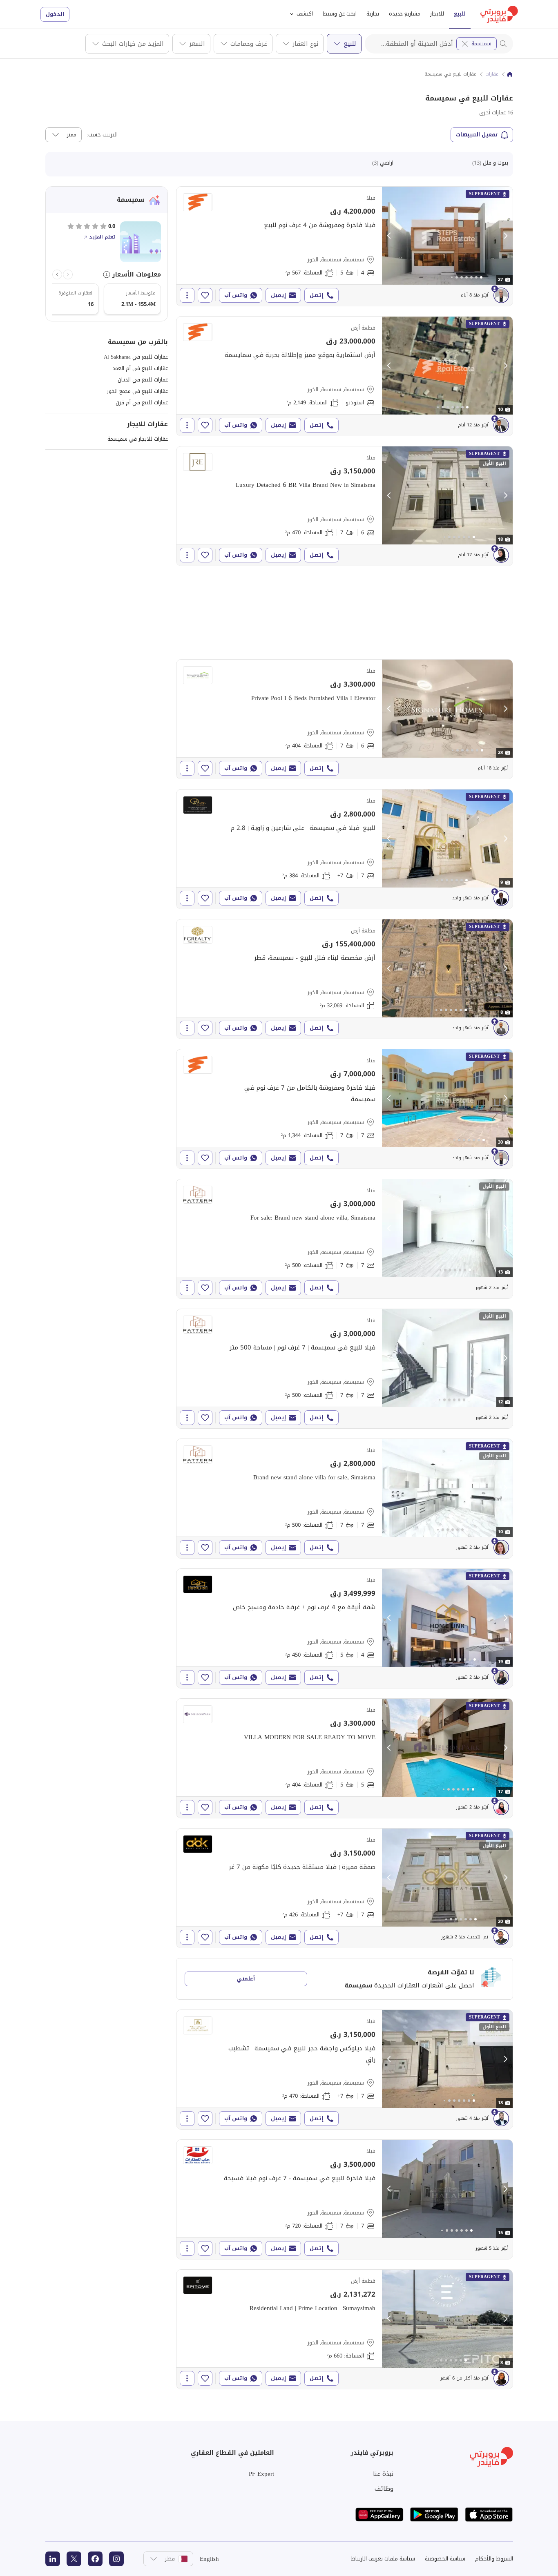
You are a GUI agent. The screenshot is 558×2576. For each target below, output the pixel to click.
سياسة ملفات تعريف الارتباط (383, 2559)
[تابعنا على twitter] (74, 2559)
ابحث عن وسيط (340, 14)
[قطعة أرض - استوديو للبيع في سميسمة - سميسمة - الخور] (345, 979)
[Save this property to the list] (205, 295)
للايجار (437, 14)
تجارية (373, 14)
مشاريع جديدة (405, 14)
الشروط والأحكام (494, 2559)
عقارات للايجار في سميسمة (138, 439)
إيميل (278, 295)
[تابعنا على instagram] (116, 2559)
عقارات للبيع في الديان (143, 380)
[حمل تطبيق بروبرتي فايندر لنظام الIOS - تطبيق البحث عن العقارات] (489, 2515)
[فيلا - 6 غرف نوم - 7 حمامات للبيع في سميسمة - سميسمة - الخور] (345, 506)
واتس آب (236, 295)
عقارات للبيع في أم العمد (140, 368)
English (209, 2559)
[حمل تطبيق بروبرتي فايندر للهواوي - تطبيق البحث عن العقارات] (379, 2515)
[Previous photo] (389, 236)
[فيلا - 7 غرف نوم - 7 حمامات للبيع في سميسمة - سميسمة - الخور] (345, 1109)
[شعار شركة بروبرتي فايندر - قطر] (499, 14)
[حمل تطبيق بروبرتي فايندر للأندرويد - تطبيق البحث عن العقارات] (434, 2515)
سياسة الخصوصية (445, 2559)
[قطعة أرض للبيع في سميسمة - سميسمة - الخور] (345, 376)
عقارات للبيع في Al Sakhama (136, 357)
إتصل (317, 295)
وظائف (384, 2489)
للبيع (460, 14)
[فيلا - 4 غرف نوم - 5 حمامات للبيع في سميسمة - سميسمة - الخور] (345, 246)
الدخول (55, 14)
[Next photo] (505, 236)
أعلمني (246, 1979)
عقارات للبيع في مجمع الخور (137, 391)
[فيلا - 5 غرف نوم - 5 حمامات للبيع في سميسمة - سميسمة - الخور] (345, 1758)
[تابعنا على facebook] (95, 2559)
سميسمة (481, 43)
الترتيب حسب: (102, 135)
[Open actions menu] (187, 295)
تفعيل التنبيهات (477, 135)
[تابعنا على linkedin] (53, 2559)
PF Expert (261, 2474)
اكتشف (305, 14)
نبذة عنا (383, 2474)
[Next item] (57, 274)
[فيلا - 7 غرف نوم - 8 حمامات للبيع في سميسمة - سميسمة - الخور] (345, 849)
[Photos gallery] (447, 236)
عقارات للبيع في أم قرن (142, 403)
